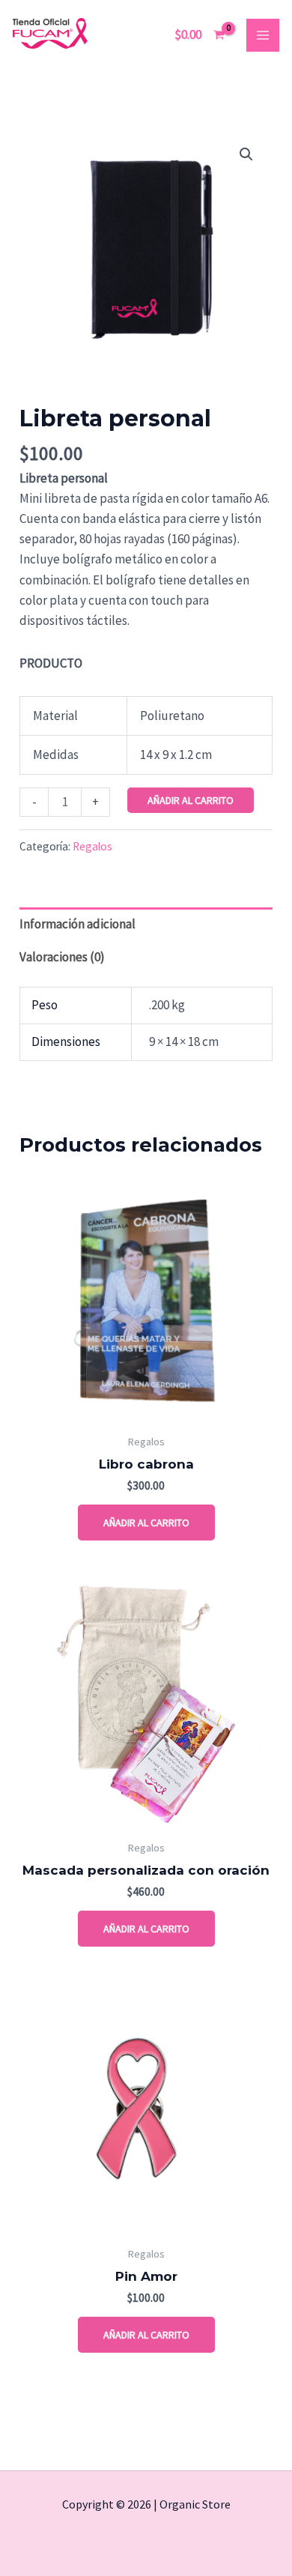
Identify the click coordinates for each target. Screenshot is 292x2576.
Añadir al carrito (191, 800)
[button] (246, 154)
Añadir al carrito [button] (146, 1523)
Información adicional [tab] (77, 924)
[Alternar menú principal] (263, 35)
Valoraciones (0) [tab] (62, 957)
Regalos (92, 846)
